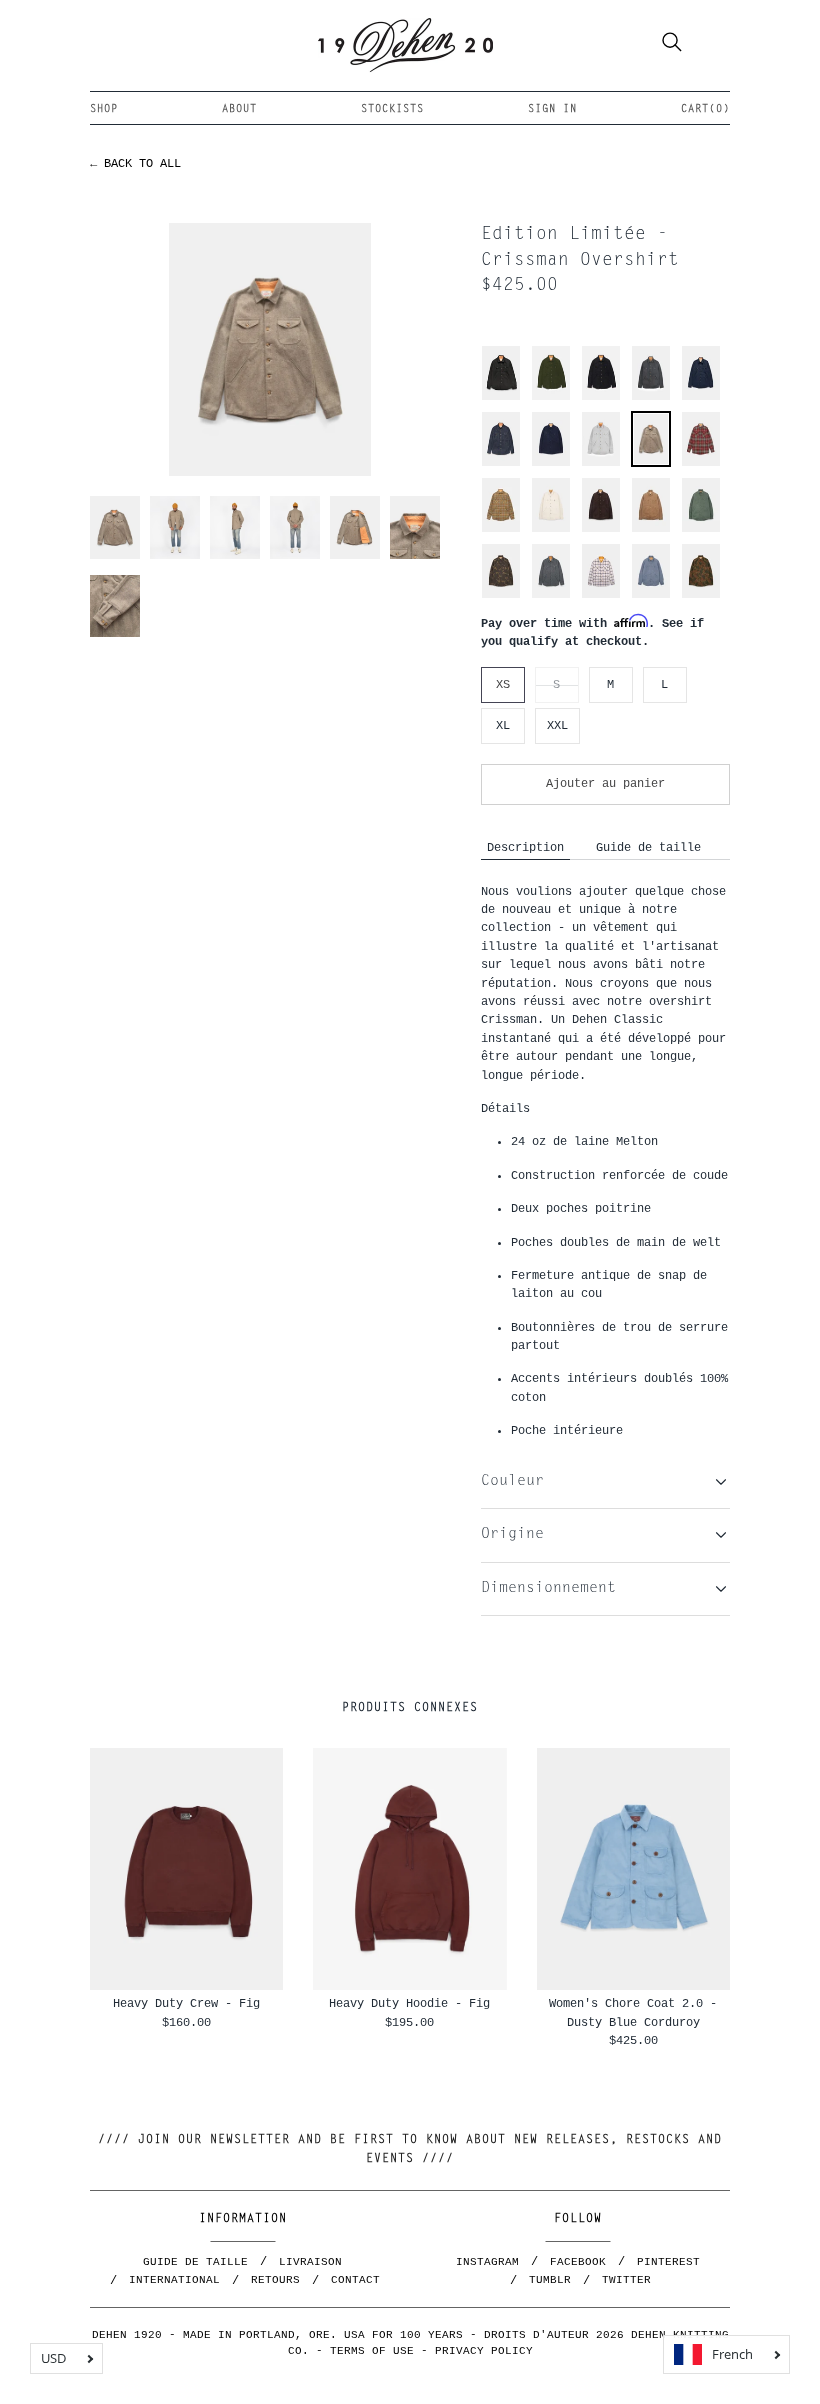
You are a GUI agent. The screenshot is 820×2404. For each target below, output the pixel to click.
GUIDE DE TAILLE (195, 2262)
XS (503, 684)
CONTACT (355, 2280)
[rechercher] (672, 45)
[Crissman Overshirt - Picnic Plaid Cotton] (601, 595)
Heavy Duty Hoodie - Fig (409, 2003)
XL (503, 725)
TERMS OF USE (372, 2351)
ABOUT (239, 109)
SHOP (104, 109)
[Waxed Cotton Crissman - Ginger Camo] (701, 595)
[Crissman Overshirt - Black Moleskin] (601, 397)
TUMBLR (550, 2280)
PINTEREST (668, 2262)
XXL (557, 725)
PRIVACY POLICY (484, 2351)
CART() (705, 109)
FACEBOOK (578, 2262)
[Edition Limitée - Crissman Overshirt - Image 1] (270, 349)
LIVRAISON (310, 2262)
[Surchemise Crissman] (701, 397)
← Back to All (135, 163)
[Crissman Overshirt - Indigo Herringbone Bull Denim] (551, 595)
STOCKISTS (392, 109)
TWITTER (626, 2280)
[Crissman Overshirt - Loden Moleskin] (551, 397)
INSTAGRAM (487, 2262)
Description (525, 847)
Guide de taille (648, 847)
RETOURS (275, 2280)
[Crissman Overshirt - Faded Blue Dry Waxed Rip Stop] (651, 595)
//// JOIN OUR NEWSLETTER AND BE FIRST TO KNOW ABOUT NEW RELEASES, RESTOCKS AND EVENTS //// (410, 2149)
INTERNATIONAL (174, 2280)
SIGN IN (552, 109)
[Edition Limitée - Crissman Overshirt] (601, 463)
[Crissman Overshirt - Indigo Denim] (501, 463)
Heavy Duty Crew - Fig (186, 2003)
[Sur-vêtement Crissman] (501, 397)
